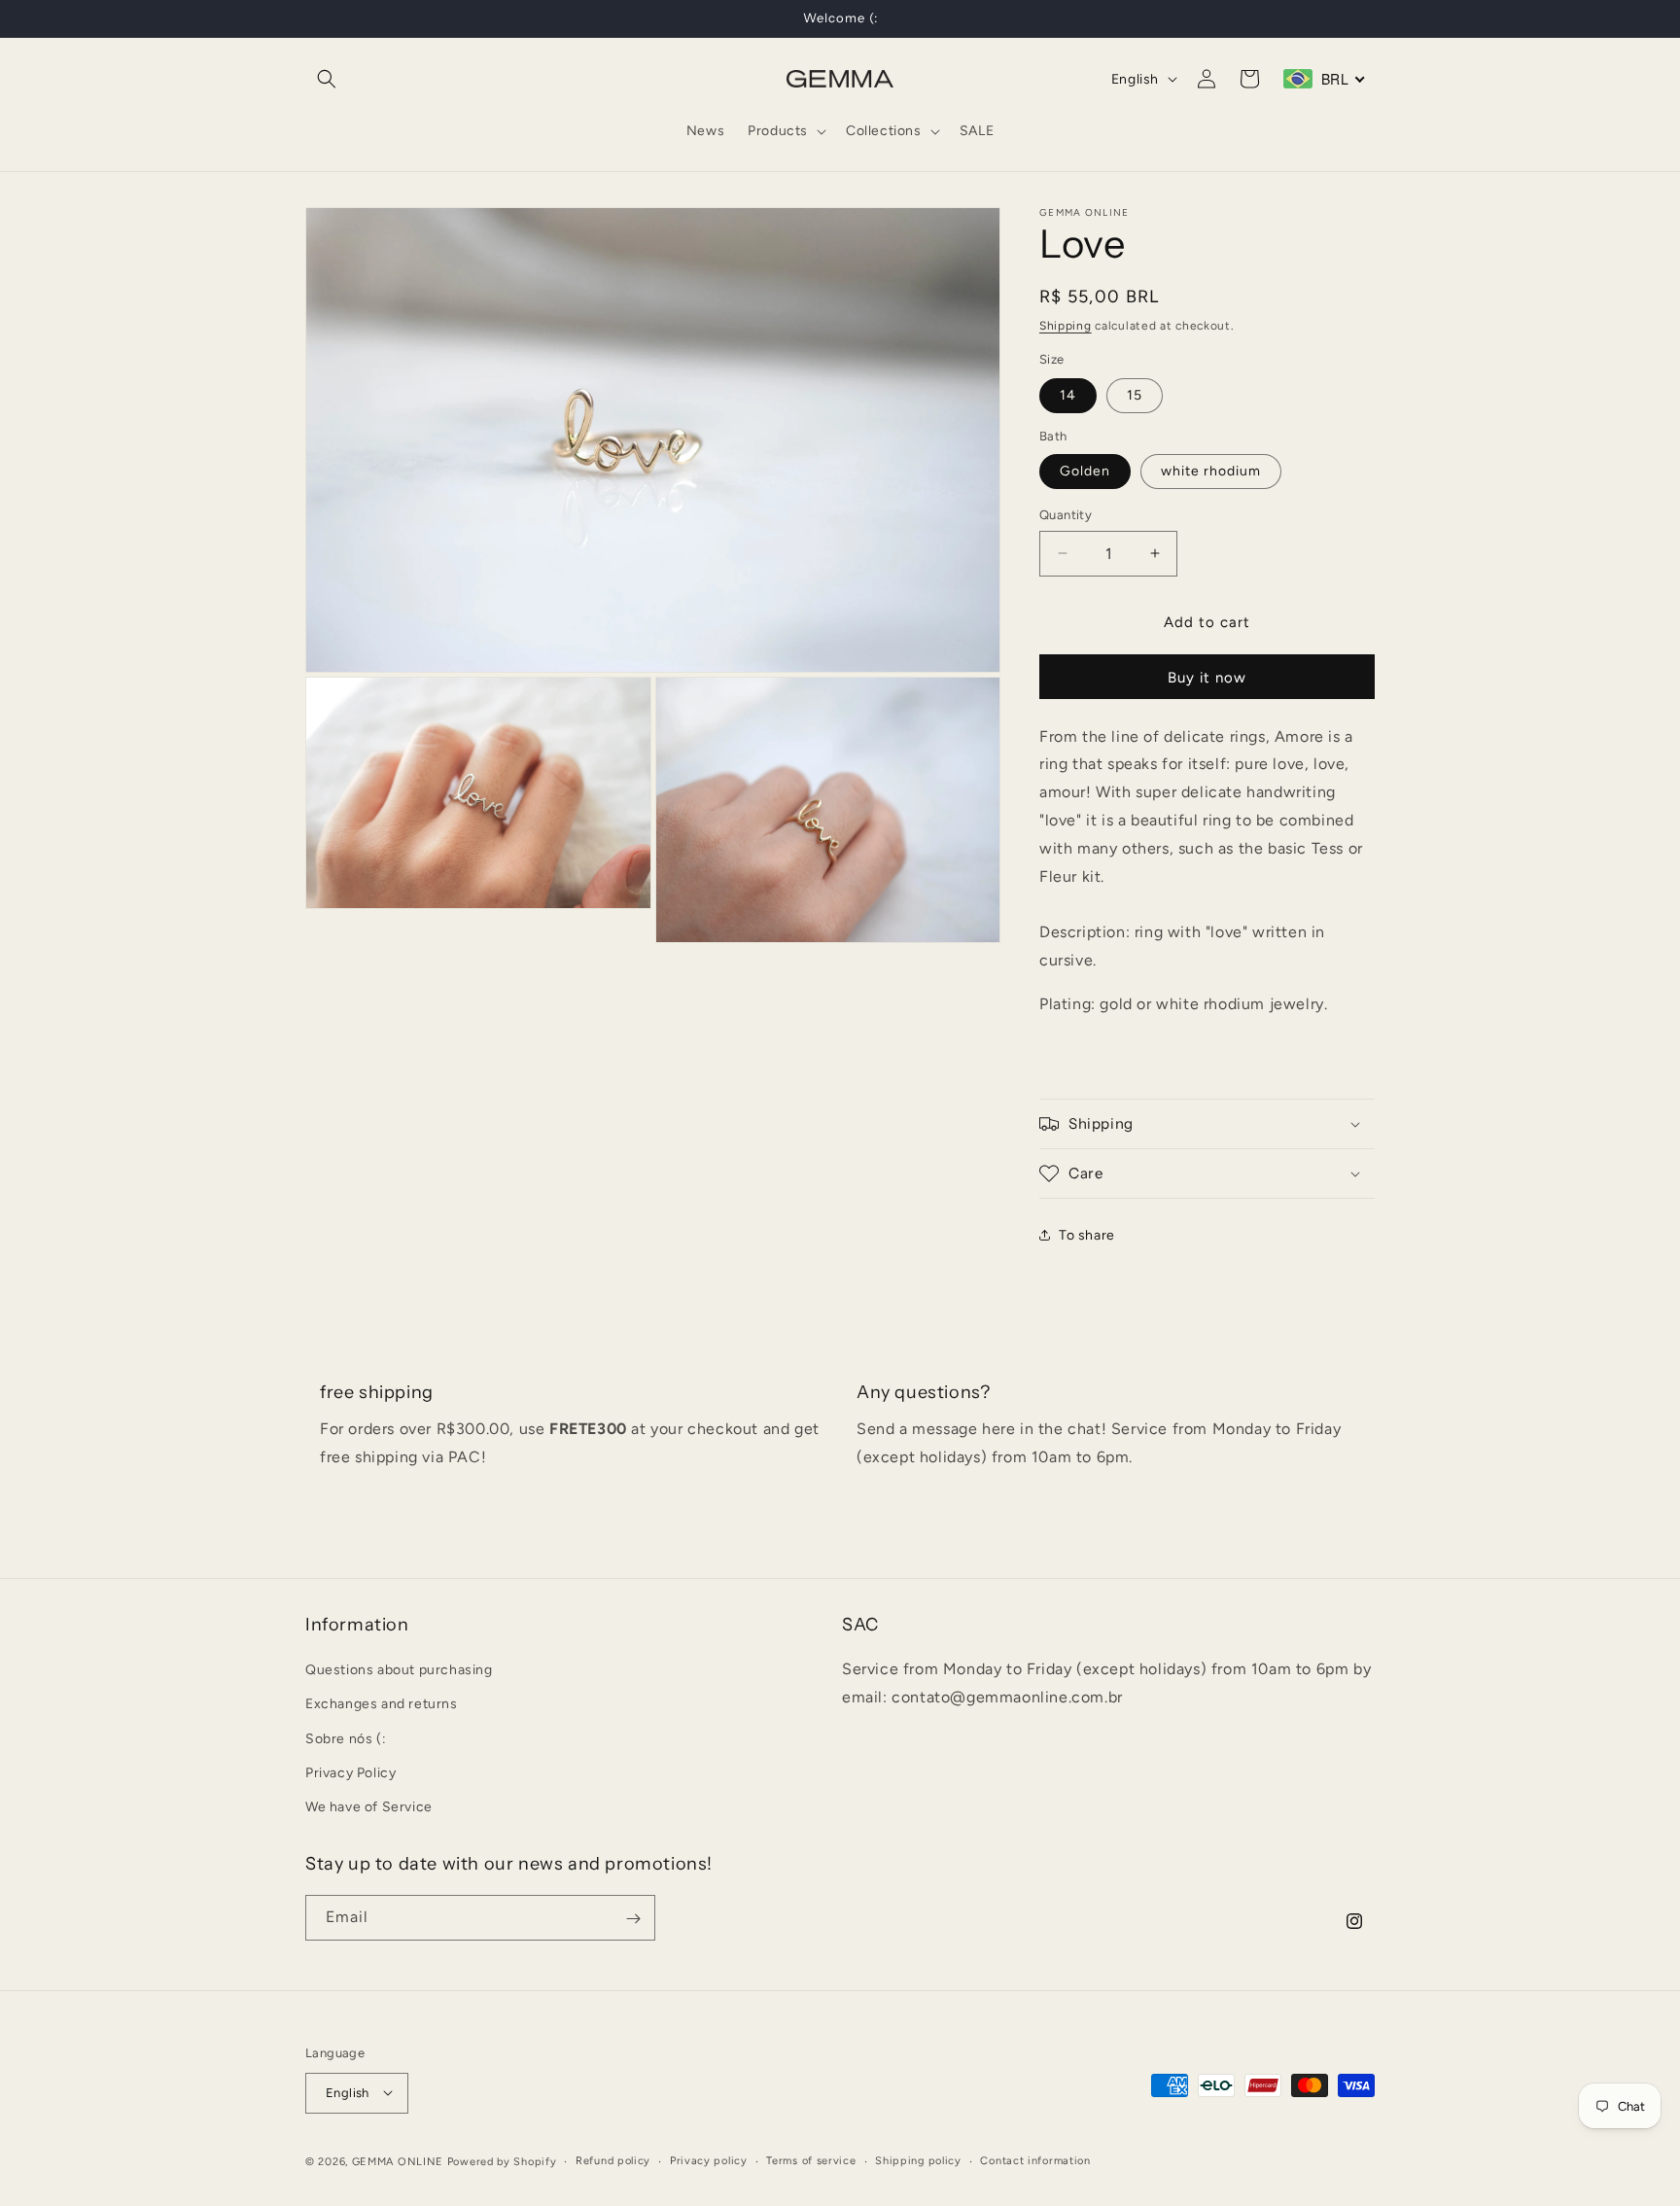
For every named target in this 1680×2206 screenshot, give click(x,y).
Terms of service (811, 2160)
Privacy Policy (350, 1773)
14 (1068, 395)
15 (1135, 395)
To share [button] (1087, 1235)
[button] (327, 79)
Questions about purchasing (399, 1670)
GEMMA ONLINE (398, 2161)
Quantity (1066, 515)
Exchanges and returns (382, 1705)
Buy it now (1207, 678)
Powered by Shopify (502, 2161)
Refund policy (613, 2160)
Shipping (1066, 326)
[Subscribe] (633, 1919)
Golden (1085, 471)
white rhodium (1211, 471)
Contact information (1035, 2160)
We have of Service (369, 1807)
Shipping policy (918, 2160)
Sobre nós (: (346, 1739)
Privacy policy (709, 2160)
